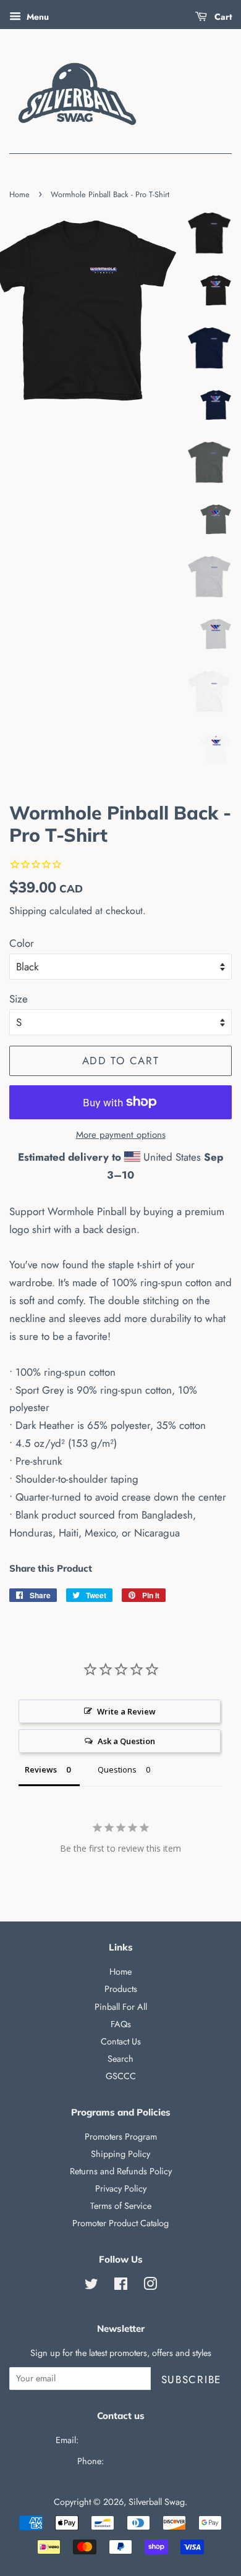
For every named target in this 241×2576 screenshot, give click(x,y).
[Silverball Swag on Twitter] (91, 2286)
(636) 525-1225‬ (135, 2461)
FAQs (121, 2024)
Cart (222, 17)
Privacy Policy (121, 2188)
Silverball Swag (157, 2502)
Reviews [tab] (41, 1769)
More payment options (121, 1135)
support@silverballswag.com (133, 2440)
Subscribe (191, 2379)
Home (19, 194)
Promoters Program (121, 2137)
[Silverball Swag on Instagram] (150, 2286)
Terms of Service (121, 2206)
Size (19, 999)
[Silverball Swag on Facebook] (121, 2286)
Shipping (28, 911)
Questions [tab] (117, 1769)
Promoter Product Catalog (120, 2223)
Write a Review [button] (126, 1711)
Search (120, 2059)
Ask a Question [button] (126, 1741)
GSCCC (121, 2076)
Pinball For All (121, 2007)
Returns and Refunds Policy (121, 2171)
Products (121, 1989)
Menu (36, 17)
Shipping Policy (120, 2154)
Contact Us (121, 2041)
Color (22, 943)
